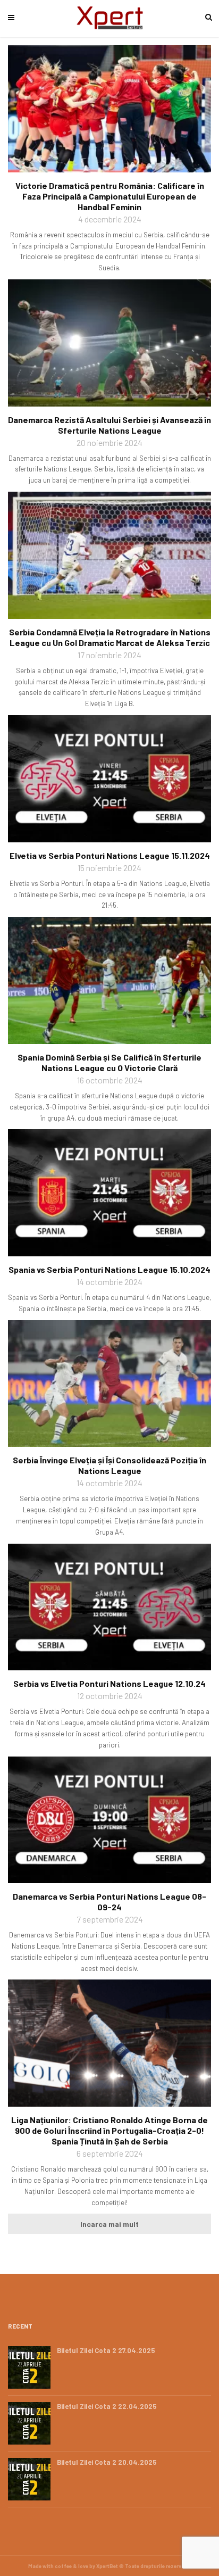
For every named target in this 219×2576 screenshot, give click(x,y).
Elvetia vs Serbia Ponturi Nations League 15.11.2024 (110, 855)
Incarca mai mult (109, 2224)
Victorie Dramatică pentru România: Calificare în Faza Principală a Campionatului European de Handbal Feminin (110, 196)
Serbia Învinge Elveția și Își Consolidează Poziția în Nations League (109, 1465)
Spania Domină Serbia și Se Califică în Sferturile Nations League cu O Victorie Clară (109, 1062)
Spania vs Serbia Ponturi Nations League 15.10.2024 (109, 1269)
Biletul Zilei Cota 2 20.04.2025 (107, 2462)
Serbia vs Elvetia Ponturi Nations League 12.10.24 (109, 1683)
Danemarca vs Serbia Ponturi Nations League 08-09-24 (109, 1902)
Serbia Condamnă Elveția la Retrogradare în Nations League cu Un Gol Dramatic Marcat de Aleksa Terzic (110, 637)
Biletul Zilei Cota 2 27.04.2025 (106, 2350)
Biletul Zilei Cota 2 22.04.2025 (107, 2406)
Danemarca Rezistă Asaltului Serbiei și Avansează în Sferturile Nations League (109, 425)
